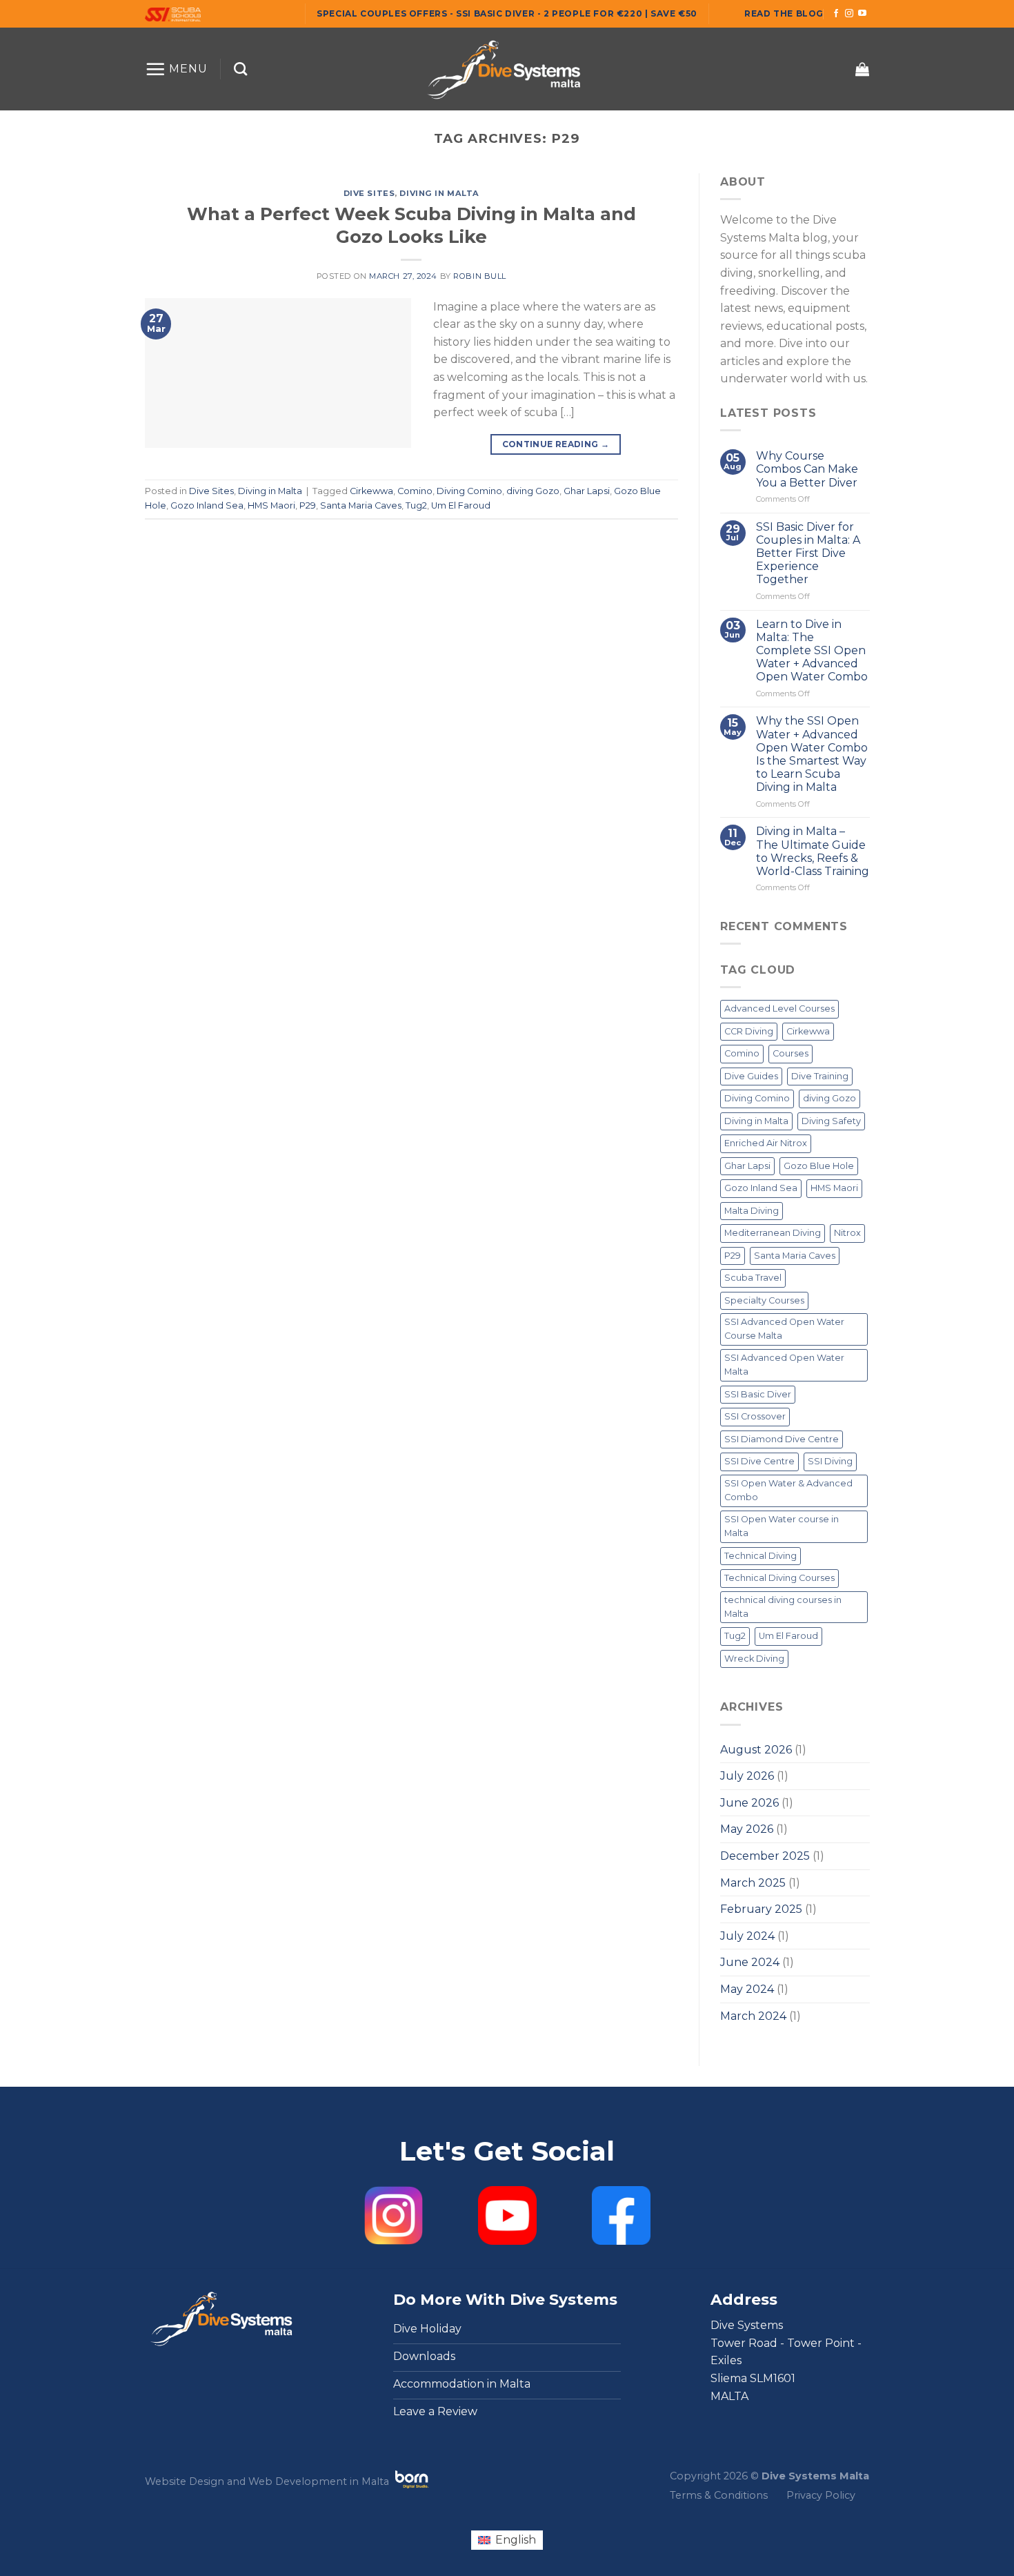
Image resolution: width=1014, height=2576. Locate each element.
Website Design (185, 2481)
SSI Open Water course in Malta (782, 1526)
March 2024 (753, 2016)
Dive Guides (751, 1076)
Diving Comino (469, 491)
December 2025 (765, 1856)
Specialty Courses (764, 1300)
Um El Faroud (461, 505)
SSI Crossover (755, 1417)
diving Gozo (533, 491)
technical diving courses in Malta (783, 1607)
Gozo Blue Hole (819, 1166)
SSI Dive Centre (759, 1462)
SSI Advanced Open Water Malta (784, 1365)
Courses (791, 1054)
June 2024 (750, 1963)
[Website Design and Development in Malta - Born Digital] (412, 2488)
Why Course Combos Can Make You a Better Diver (806, 469)
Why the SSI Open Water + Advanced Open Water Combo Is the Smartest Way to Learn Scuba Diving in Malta (811, 755)
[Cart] (862, 69)
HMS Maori (271, 505)
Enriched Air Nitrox (766, 1144)
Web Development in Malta (319, 2481)
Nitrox (847, 1233)
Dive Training (820, 1076)
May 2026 (747, 1830)
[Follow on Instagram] (849, 14)
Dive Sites (369, 193)
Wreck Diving (754, 1659)
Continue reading (556, 444)
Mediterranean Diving (773, 1233)
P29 (308, 505)
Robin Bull (480, 276)
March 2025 (753, 1883)
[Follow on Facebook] (836, 14)
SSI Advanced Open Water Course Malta (784, 1329)
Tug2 (416, 505)
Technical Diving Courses (779, 1578)
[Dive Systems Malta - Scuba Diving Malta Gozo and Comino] (507, 69)
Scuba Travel (753, 1278)
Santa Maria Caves (361, 505)
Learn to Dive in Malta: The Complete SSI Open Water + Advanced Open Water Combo (811, 651)
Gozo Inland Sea (207, 505)
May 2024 (747, 1989)
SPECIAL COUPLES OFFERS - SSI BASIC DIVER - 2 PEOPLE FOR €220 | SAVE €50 (507, 13)
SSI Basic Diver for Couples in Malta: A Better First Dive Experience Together (807, 553)
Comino (415, 491)
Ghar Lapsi (587, 491)
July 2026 (747, 1776)
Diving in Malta (439, 193)
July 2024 (747, 1936)
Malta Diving (752, 1211)
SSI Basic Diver (758, 1394)
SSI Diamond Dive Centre (782, 1439)
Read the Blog (784, 13)
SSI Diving (830, 1462)
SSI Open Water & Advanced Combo (788, 1490)
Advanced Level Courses (779, 1009)
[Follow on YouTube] (862, 14)
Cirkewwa (371, 491)
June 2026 (749, 1803)
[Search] (240, 69)
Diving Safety (831, 1121)
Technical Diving (761, 1556)
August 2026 (756, 1750)
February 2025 (761, 1909)
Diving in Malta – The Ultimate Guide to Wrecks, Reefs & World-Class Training (812, 852)
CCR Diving (749, 1031)
